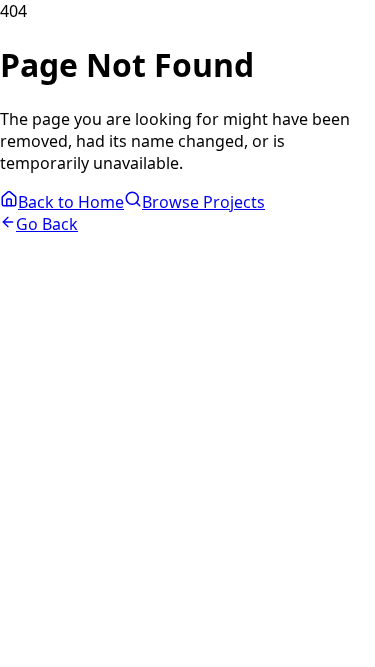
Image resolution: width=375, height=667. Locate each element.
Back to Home (71, 202)
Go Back (47, 224)
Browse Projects (203, 202)
